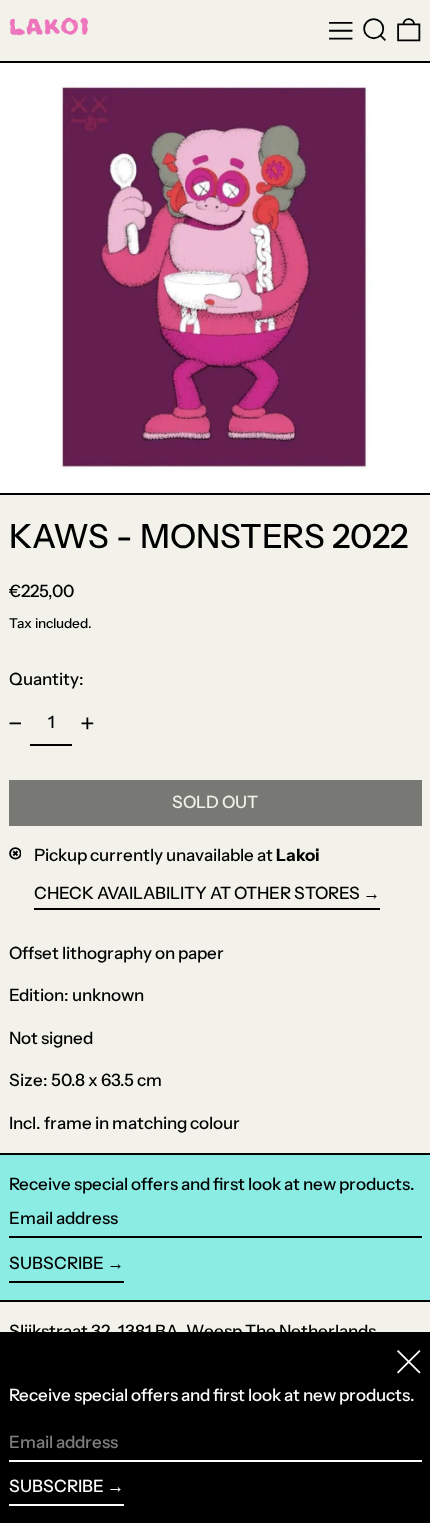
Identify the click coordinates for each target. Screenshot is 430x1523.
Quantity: (46, 679)
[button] (375, 30)
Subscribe (56, 1263)
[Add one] (87, 723)
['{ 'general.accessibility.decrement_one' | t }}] (15, 723)
